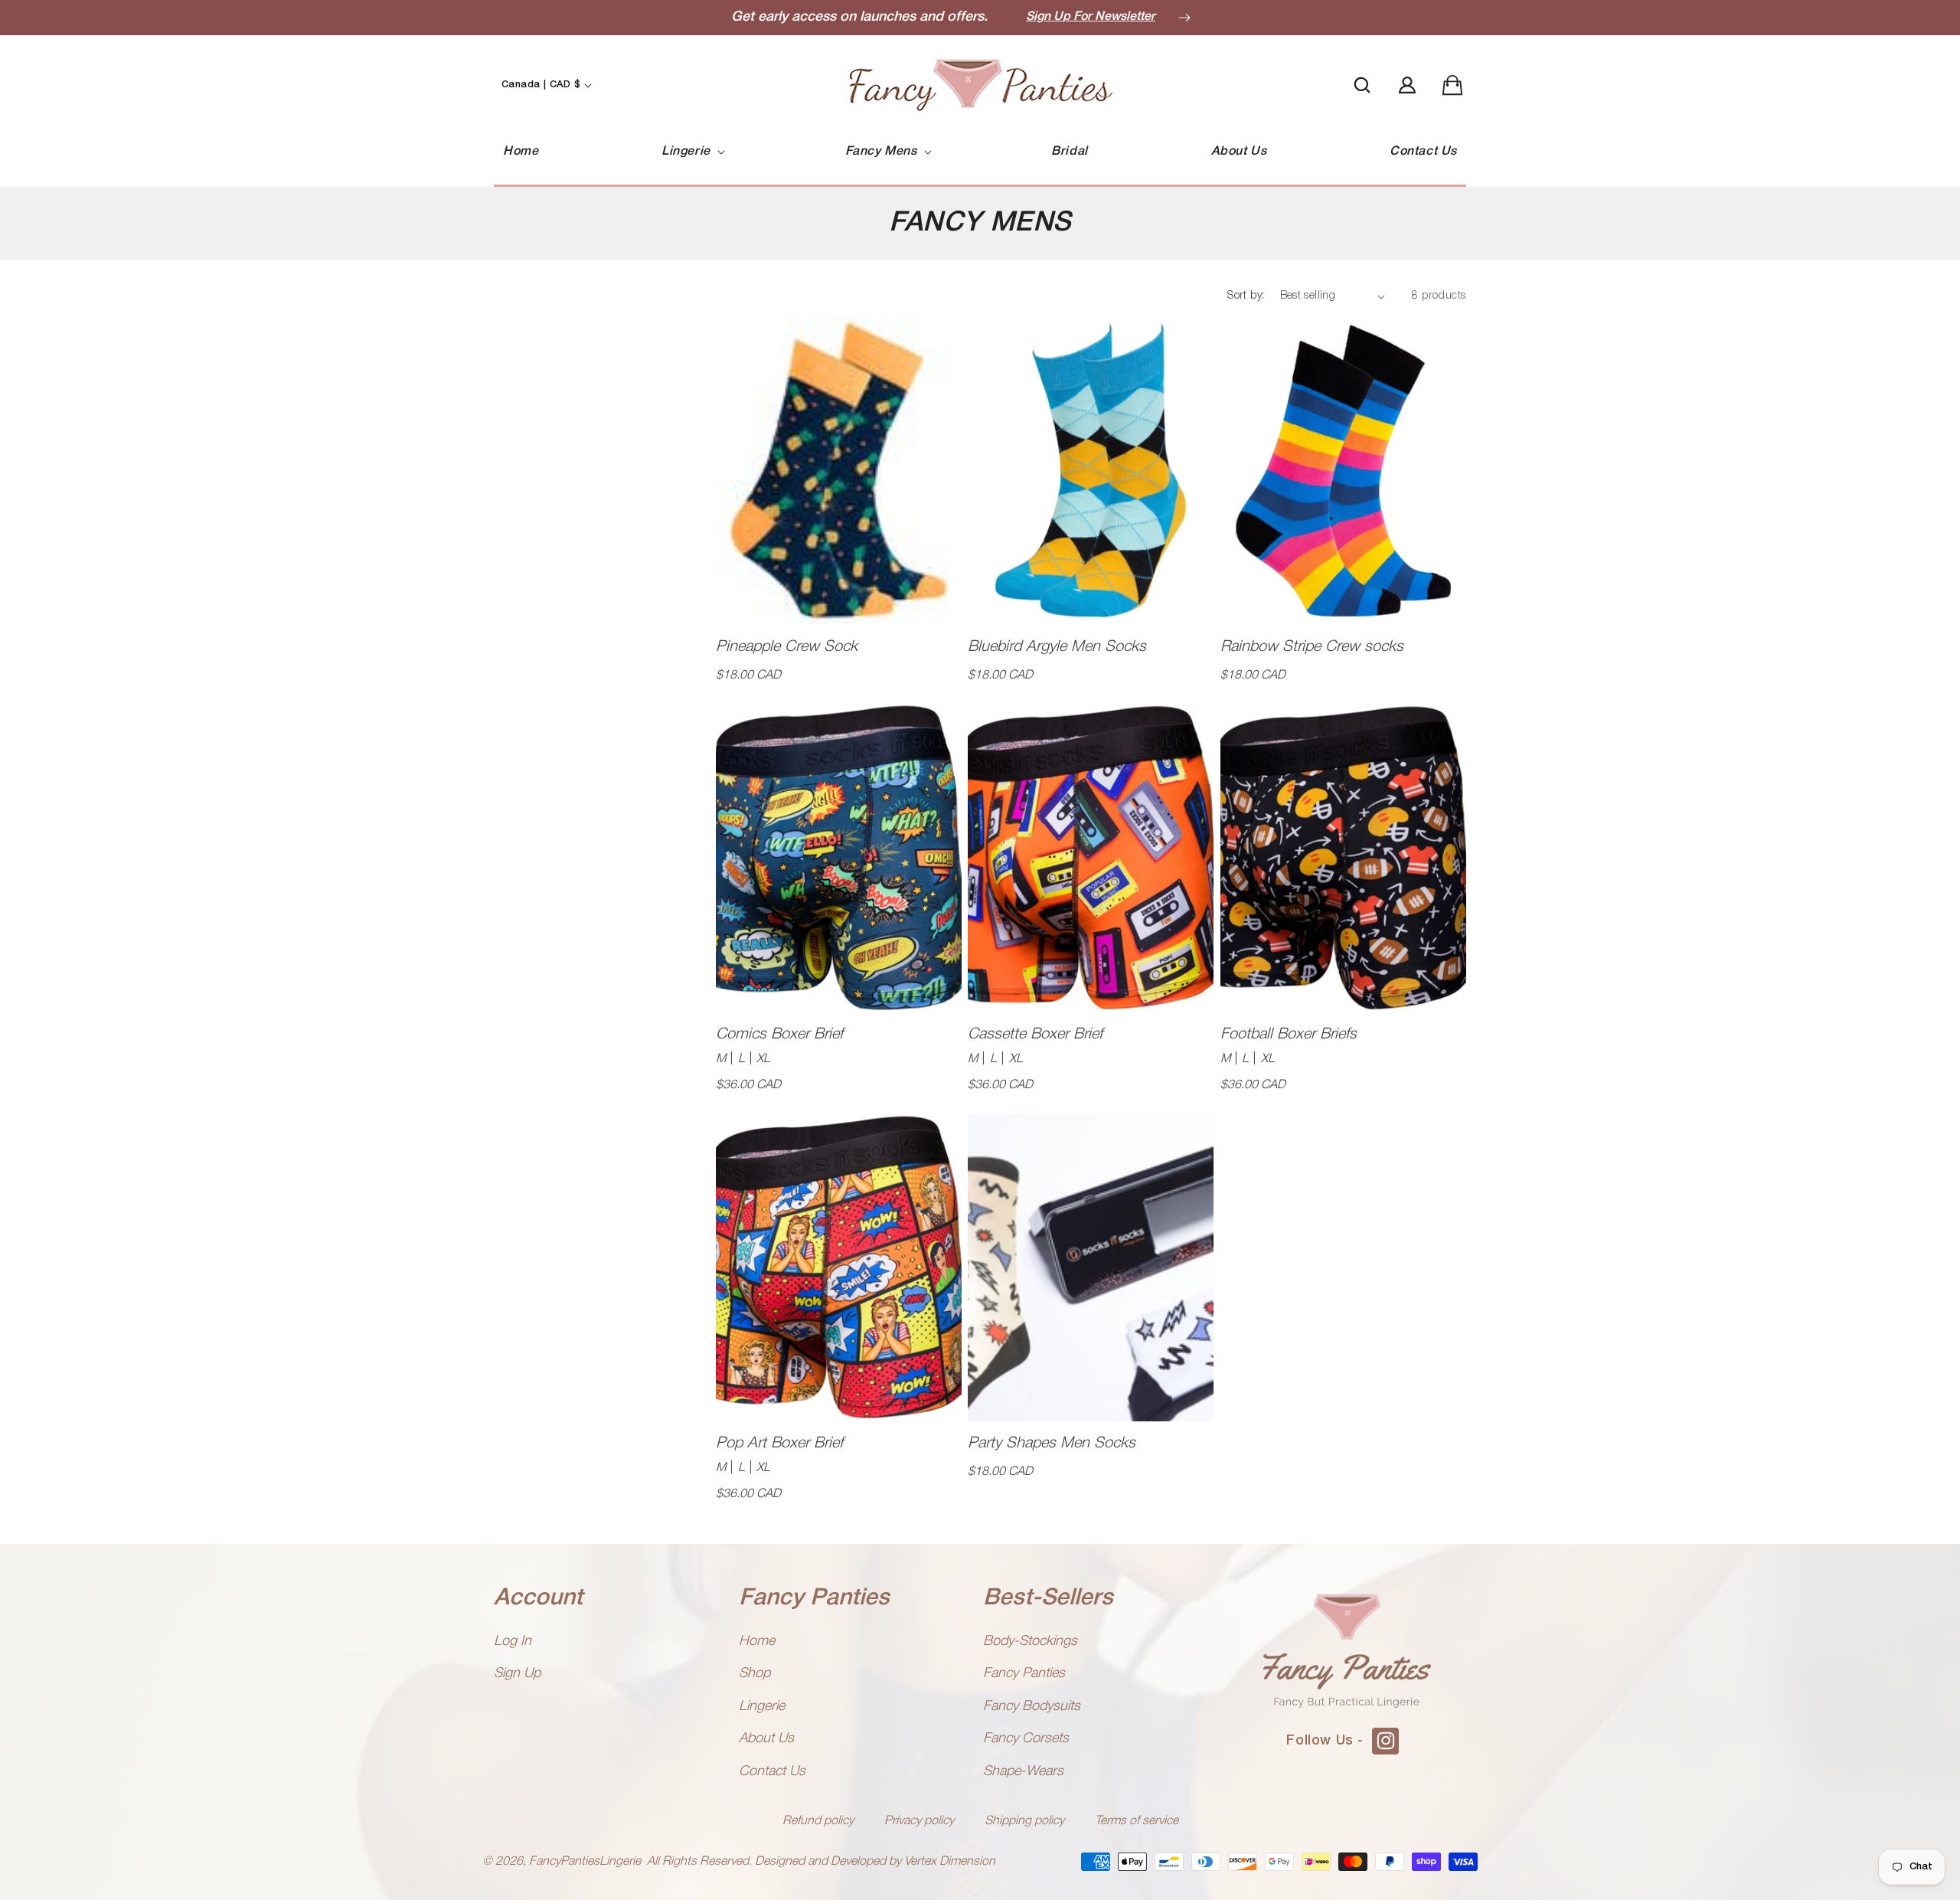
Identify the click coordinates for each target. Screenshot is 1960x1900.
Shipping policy (1024, 1821)
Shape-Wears (1023, 1771)
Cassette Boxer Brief (1035, 1035)
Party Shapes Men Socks (1052, 1444)
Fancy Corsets (1026, 1738)
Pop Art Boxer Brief (779, 1444)
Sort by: (1246, 296)
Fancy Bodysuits (1032, 1706)
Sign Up (517, 1673)
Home (757, 1641)
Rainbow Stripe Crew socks (1312, 647)
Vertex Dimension (950, 1862)
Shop (755, 1673)
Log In (513, 1641)
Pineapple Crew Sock (787, 647)
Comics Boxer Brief (779, 1035)
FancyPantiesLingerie (585, 1862)
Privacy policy (919, 1821)
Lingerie (762, 1706)
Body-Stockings (1030, 1641)
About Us (766, 1738)
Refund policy (818, 1821)
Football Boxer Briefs (1289, 1035)
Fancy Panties (1024, 1673)
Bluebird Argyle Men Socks (1057, 647)
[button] (692, 152)
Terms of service (1137, 1821)
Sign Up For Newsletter (1091, 17)
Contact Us (772, 1771)
